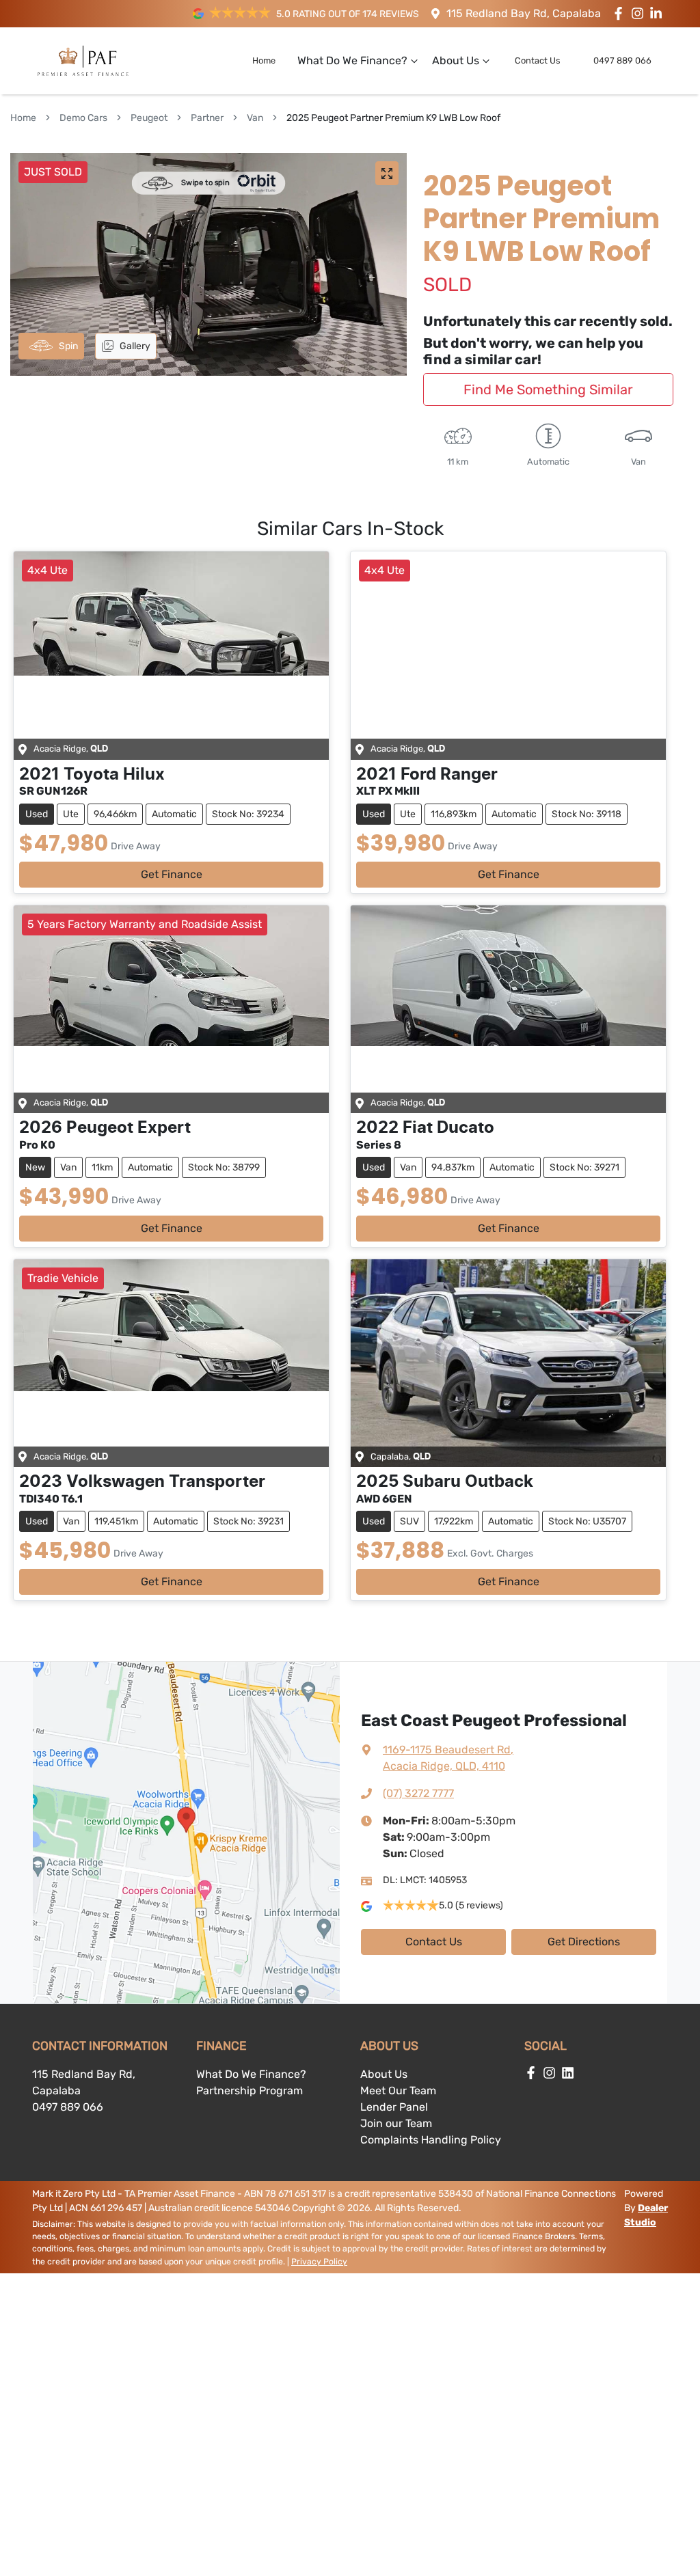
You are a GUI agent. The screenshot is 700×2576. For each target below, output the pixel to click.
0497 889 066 (622, 60)
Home (264, 60)
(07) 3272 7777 (418, 1793)
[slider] (208, 264)
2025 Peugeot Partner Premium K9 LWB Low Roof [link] (393, 118)
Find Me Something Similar (548, 389)
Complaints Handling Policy (431, 2140)
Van (255, 118)
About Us (456, 60)
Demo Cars (83, 118)
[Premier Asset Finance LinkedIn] (659, 13)
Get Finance (172, 874)
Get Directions (584, 1942)
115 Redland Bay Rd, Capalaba (524, 13)
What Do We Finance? (352, 60)
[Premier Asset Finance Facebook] (621, 13)
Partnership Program (250, 2091)
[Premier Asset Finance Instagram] (640, 13)
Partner (207, 118)
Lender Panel (394, 2107)
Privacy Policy (319, 2262)
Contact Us (538, 60)
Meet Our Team (398, 2091)
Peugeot (149, 118)
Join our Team (396, 2123)
